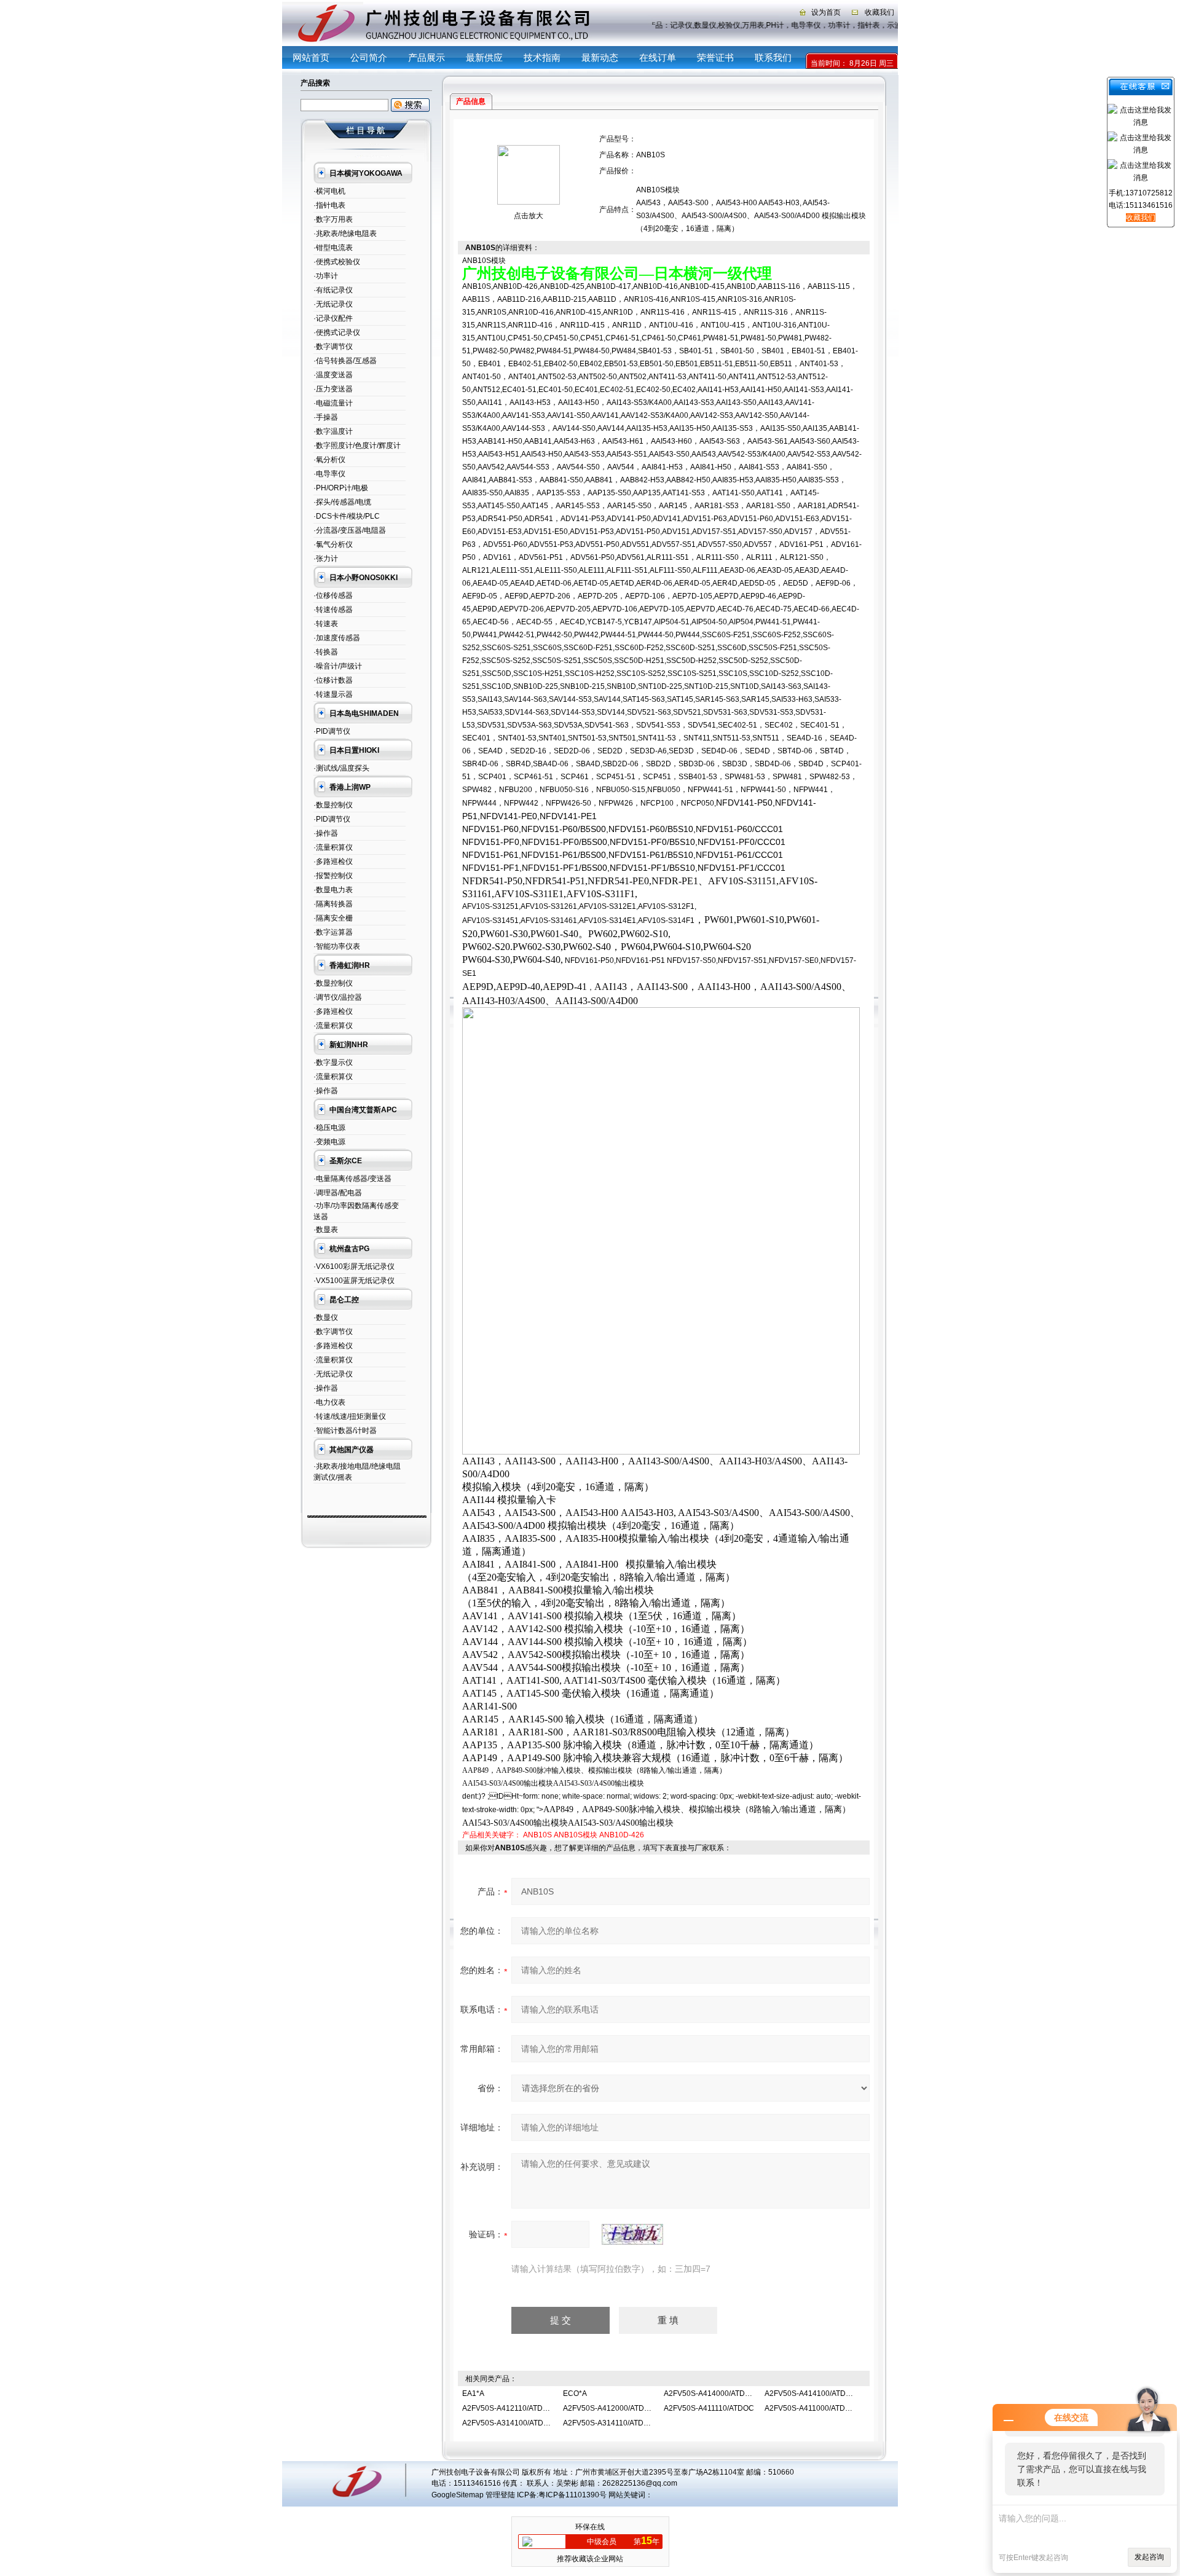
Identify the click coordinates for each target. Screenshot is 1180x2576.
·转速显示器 (333, 694)
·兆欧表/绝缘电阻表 (345, 234)
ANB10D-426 (622, 1835)
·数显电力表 (333, 890)
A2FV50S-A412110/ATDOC (508, 2408)
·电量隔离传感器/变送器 (352, 1179)
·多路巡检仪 (333, 862)
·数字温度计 (333, 431)
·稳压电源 (329, 1128)
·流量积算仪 (333, 847)
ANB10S (537, 1835)
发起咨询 (1149, 2557)
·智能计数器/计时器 (345, 1431)
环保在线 (590, 2527)
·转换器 (326, 652)
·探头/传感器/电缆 (342, 502)
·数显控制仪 (333, 805)
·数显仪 (326, 1317)
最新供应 (484, 57)
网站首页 (311, 57)
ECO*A (575, 2393)
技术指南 (542, 57)
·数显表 (326, 1230)
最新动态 (600, 57)
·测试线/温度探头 (341, 768)
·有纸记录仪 (333, 290)
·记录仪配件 (333, 318)
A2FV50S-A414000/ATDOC (710, 2393)
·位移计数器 (333, 680)
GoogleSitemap (458, 2495)
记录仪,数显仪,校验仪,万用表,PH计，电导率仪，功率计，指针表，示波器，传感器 (796, 25)
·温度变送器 (333, 375)
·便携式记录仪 (337, 332)
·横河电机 (329, 191)
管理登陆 (500, 2495)
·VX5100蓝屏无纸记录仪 (354, 1281)
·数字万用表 (333, 219)
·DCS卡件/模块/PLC (347, 516)
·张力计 (326, 559)
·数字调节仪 (333, 347)
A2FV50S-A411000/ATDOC (810, 2408)
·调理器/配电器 (338, 1193)
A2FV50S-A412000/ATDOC (609, 2408)
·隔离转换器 (333, 904)
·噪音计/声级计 (338, 666)
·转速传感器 (333, 610)
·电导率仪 (329, 474)
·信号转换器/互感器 (345, 361)
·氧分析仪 (329, 460)
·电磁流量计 (333, 403)
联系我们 (773, 57)
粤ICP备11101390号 (572, 2495)
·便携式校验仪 (337, 262)
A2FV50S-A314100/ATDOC (508, 2423)
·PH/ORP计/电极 (341, 488)
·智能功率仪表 (337, 946)
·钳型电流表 (333, 248)
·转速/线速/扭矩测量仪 (350, 1416)
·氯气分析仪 (333, 544)
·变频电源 (329, 1142)
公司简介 (369, 57)
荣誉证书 (715, 57)
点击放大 (529, 216)
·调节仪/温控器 (338, 997)
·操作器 (326, 833)
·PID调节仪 (332, 731)
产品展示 (427, 57)
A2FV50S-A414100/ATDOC (811, 2393)
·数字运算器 (333, 932)
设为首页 (826, 12)
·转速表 (326, 624)
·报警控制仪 (333, 876)
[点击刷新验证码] (632, 2234)
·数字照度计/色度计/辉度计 (357, 446)
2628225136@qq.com (640, 2483)
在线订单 (658, 57)
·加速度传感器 (337, 638)
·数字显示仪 (333, 1062)
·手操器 (326, 417)
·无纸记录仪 (333, 304)
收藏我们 (879, 12)
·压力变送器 (333, 389)
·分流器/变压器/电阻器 (350, 530)
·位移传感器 (333, 595)
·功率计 (326, 276)
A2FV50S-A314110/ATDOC (609, 2423)
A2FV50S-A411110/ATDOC (709, 2408)
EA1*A (473, 2393)
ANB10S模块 (576, 1835)
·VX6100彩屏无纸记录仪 (354, 1266)
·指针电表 (329, 205)
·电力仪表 (329, 1402)
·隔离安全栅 (333, 918)
